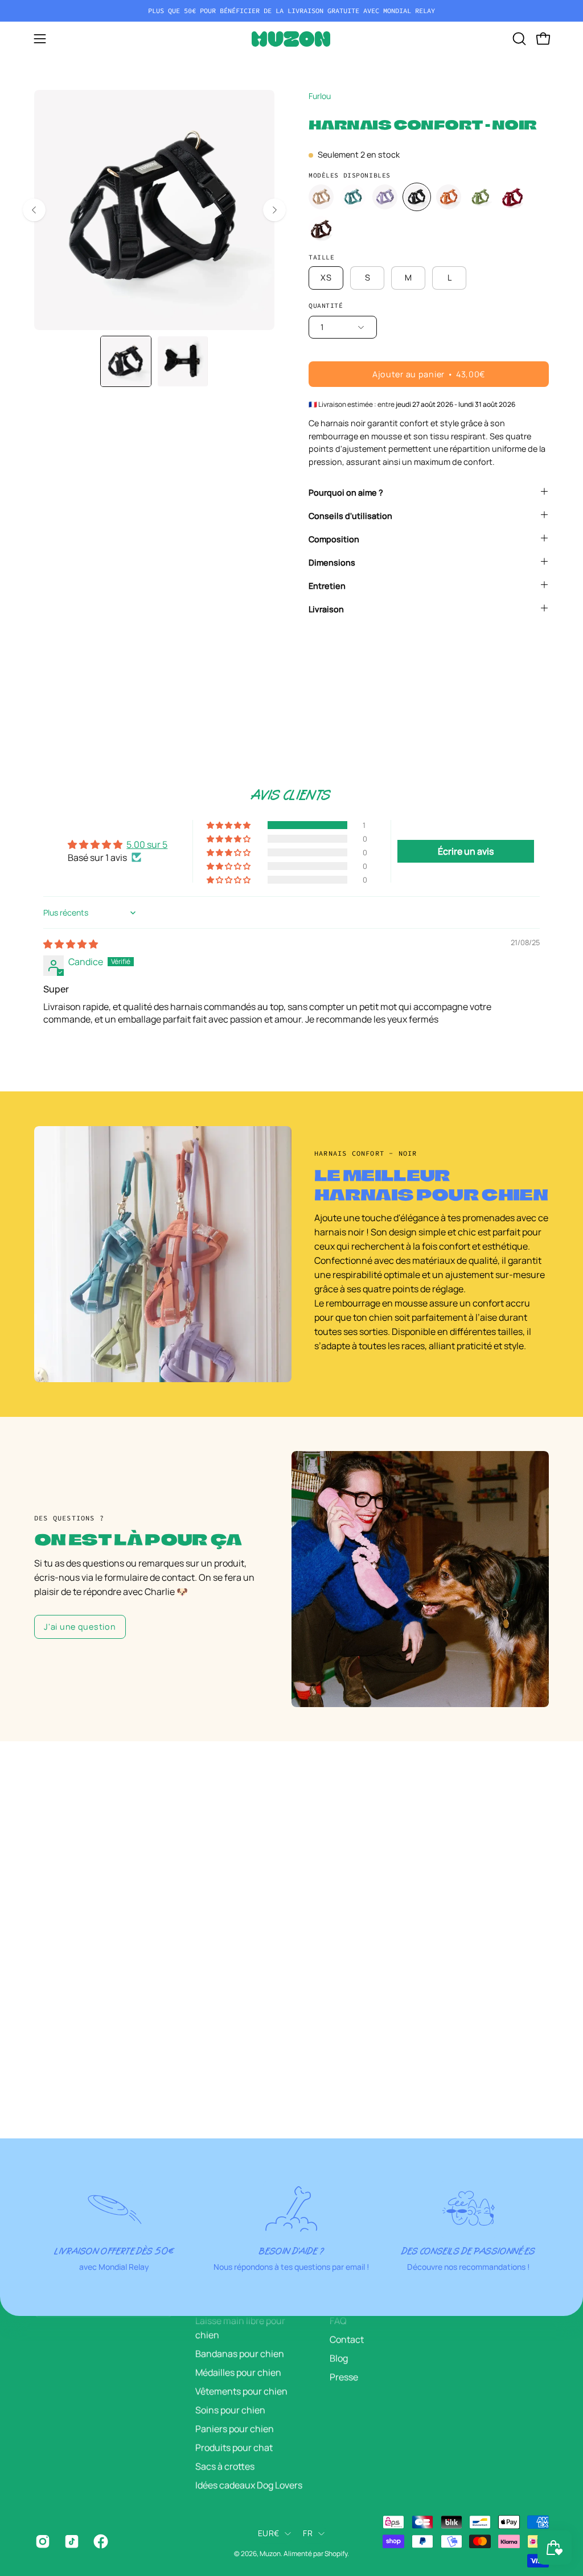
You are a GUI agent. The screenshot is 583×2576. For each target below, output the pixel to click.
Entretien (327, 586)
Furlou (320, 96)
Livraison (326, 609)
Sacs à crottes (225, 2466)
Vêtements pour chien (241, 2391)
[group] (291, 11)
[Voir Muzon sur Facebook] (99, 2541)
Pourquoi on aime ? (346, 492)
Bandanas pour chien (240, 2354)
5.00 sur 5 (147, 844)
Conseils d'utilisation (350, 516)
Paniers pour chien (235, 2429)
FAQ (338, 2321)
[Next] (274, 210)
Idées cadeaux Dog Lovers (249, 2485)
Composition (334, 539)
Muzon (270, 2554)
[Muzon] (291, 39)
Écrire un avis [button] (466, 851)
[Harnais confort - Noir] (126, 361)
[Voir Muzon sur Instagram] (41, 2541)
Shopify (336, 2554)
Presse (344, 2377)
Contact (347, 2339)
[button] (518, 39)
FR (308, 2533)
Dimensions (332, 562)
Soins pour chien (230, 2410)
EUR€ (268, 2533)
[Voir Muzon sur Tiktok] (70, 2541)
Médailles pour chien (238, 2372)
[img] (71, 944)
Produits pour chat (234, 2447)
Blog (339, 2358)
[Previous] (34, 210)
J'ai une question (80, 1627)
